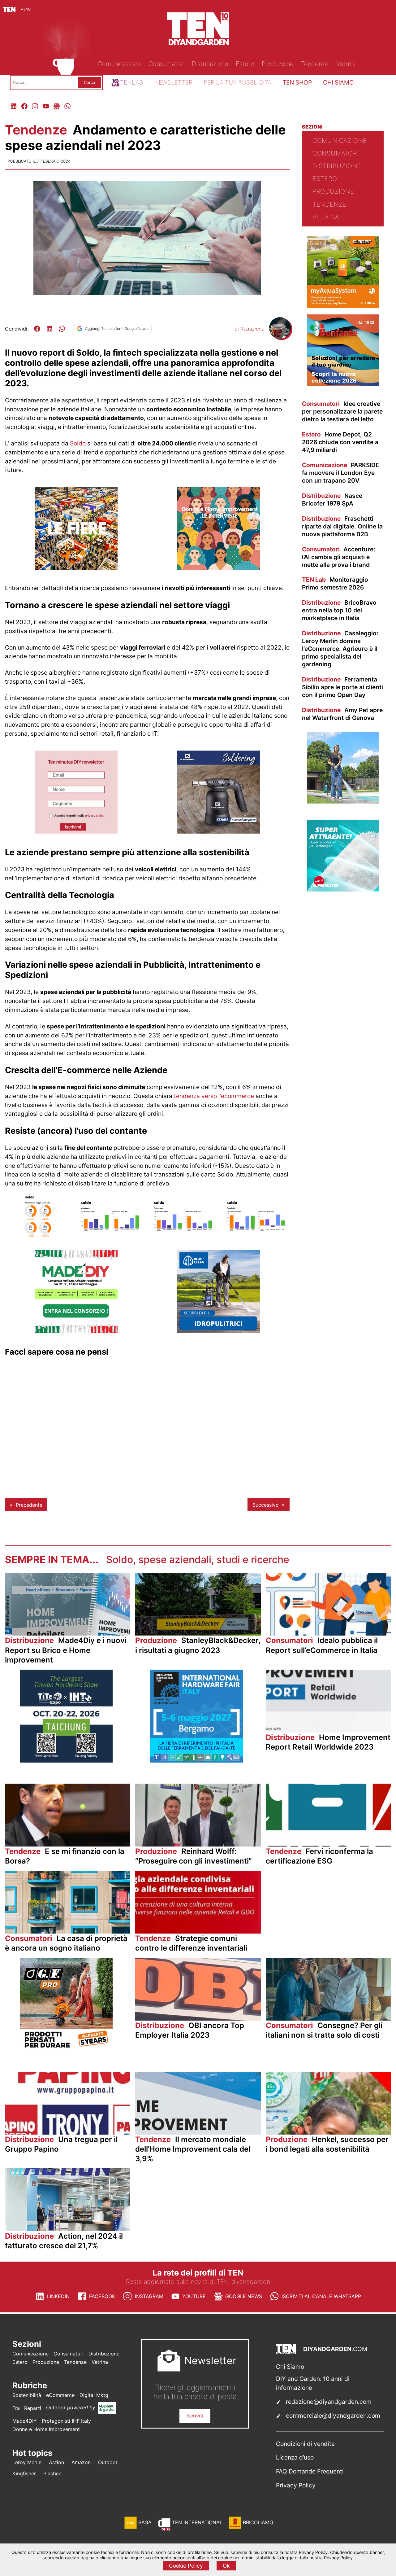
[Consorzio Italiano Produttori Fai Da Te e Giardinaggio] (76, 1331)
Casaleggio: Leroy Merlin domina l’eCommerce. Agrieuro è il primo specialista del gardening (340, 649)
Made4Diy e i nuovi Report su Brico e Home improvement (66, 1650)
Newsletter (173, 82)
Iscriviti (195, 2416)
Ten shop (297, 82)
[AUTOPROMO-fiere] (76, 568)
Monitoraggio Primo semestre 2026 (335, 583)
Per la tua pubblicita (237, 82)
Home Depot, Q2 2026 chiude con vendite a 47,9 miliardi (340, 442)
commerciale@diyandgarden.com (333, 2416)
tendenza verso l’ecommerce (214, 1096)
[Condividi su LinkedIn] (49, 329)
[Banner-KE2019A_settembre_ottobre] (218, 832)
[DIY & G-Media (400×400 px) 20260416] (66, 1761)
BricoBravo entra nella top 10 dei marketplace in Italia (339, 610)
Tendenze (38, 130)
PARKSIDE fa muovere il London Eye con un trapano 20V (341, 473)
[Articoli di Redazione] (280, 337)
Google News (244, 2296)
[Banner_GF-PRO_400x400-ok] (66, 2049)
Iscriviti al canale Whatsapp (321, 2296)
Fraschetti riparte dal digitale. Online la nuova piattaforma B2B (342, 526)
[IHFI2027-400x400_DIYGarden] (196, 1761)
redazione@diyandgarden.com (329, 2402)
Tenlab (131, 82)
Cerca (89, 82)
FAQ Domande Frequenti (310, 2471)
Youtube (194, 2296)
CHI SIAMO (338, 82)
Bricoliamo (258, 2522)
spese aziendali (175, 1560)
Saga (145, 2522)
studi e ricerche (253, 1560)
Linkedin (58, 2296)
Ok (226, 2566)
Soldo (78, 443)
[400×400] (343, 306)
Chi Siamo (290, 2367)
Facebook (102, 2296)
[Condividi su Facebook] (37, 329)
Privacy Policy (296, 2485)
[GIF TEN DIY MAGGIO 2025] (218, 1331)
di (249, 329)
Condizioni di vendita (305, 2444)
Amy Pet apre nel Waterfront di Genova (342, 714)
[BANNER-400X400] (343, 384)
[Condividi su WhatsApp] (62, 329)
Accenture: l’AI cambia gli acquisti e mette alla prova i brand (339, 557)
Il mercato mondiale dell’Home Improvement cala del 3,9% (193, 2149)
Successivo (266, 1505)
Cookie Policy (186, 2566)
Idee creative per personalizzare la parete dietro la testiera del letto (342, 411)
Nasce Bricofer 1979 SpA (332, 499)
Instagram (149, 2296)
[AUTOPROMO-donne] (218, 568)
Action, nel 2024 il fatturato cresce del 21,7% (64, 2241)
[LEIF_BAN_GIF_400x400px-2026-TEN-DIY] (343, 890)
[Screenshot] (76, 832)
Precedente (29, 1505)
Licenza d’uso (295, 2457)
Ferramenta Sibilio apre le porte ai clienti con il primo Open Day (342, 687)
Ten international (197, 2522)
